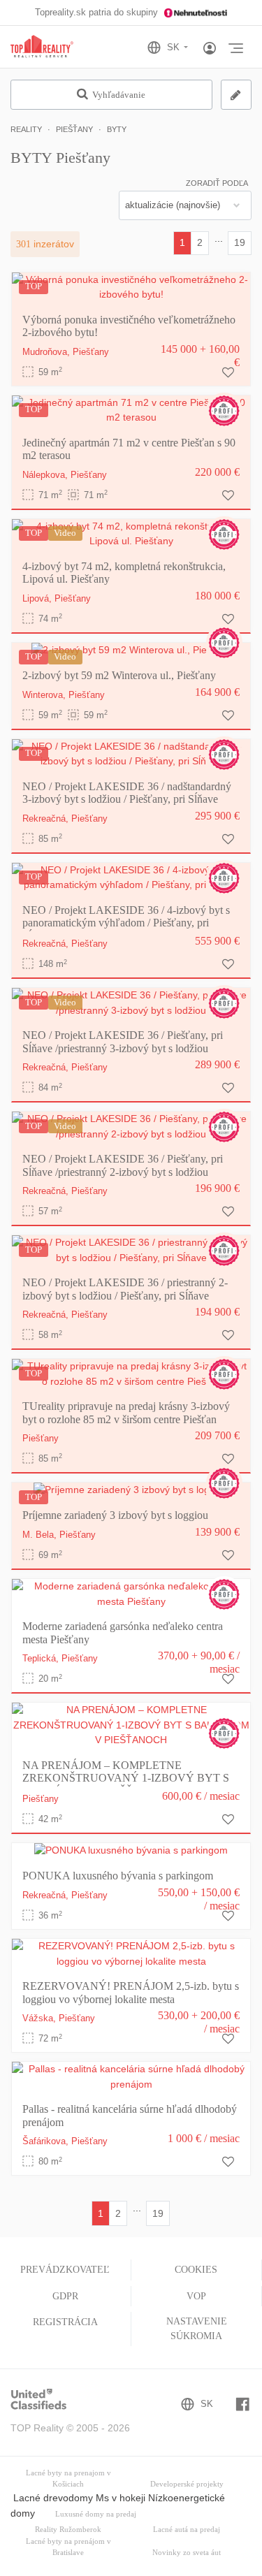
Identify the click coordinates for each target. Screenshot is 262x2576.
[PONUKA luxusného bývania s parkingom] (131, 1850)
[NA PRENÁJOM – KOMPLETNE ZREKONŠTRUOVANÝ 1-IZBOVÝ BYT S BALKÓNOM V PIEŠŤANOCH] (131, 1724)
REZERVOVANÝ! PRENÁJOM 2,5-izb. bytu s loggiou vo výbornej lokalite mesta (131, 1992)
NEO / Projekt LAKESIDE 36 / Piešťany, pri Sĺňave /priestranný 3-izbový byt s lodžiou (123, 1041)
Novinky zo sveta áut (187, 2553)
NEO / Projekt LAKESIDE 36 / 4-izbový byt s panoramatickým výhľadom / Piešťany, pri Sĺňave (126, 923)
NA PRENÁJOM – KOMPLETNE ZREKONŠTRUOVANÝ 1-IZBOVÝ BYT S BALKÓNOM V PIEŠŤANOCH (126, 1778)
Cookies (196, 2270)
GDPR (65, 2296)
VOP (196, 2296)
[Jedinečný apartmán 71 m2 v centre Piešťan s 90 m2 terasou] (131, 409)
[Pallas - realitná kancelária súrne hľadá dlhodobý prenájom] (131, 2076)
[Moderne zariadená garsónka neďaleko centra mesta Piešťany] (131, 1594)
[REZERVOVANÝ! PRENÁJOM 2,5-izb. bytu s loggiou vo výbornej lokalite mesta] (131, 1953)
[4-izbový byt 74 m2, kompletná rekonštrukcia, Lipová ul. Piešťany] (131, 533)
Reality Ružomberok (68, 2530)
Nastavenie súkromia (197, 2328)
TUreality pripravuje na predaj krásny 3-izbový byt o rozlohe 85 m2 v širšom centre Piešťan (126, 1412)
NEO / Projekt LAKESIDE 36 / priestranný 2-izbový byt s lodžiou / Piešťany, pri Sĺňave (125, 1289)
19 (240, 242)
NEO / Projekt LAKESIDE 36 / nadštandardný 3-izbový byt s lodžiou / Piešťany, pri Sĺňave (127, 793)
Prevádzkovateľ (65, 2270)
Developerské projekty (187, 2484)
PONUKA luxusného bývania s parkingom (118, 1876)
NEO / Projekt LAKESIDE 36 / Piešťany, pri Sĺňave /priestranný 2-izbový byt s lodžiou (123, 1165)
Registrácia (65, 2322)
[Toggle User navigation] (210, 49)
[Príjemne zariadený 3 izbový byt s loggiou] (131, 1490)
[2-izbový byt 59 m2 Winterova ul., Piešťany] (131, 650)
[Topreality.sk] (42, 47)
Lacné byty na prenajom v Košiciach (68, 2479)
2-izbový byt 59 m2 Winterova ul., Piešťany (119, 675)
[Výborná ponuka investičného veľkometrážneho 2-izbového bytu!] (131, 286)
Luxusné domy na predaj (96, 2514)
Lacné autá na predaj (187, 2530)
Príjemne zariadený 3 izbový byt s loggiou (115, 1515)
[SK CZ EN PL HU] (174, 48)
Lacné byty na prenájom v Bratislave (68, 2547)
